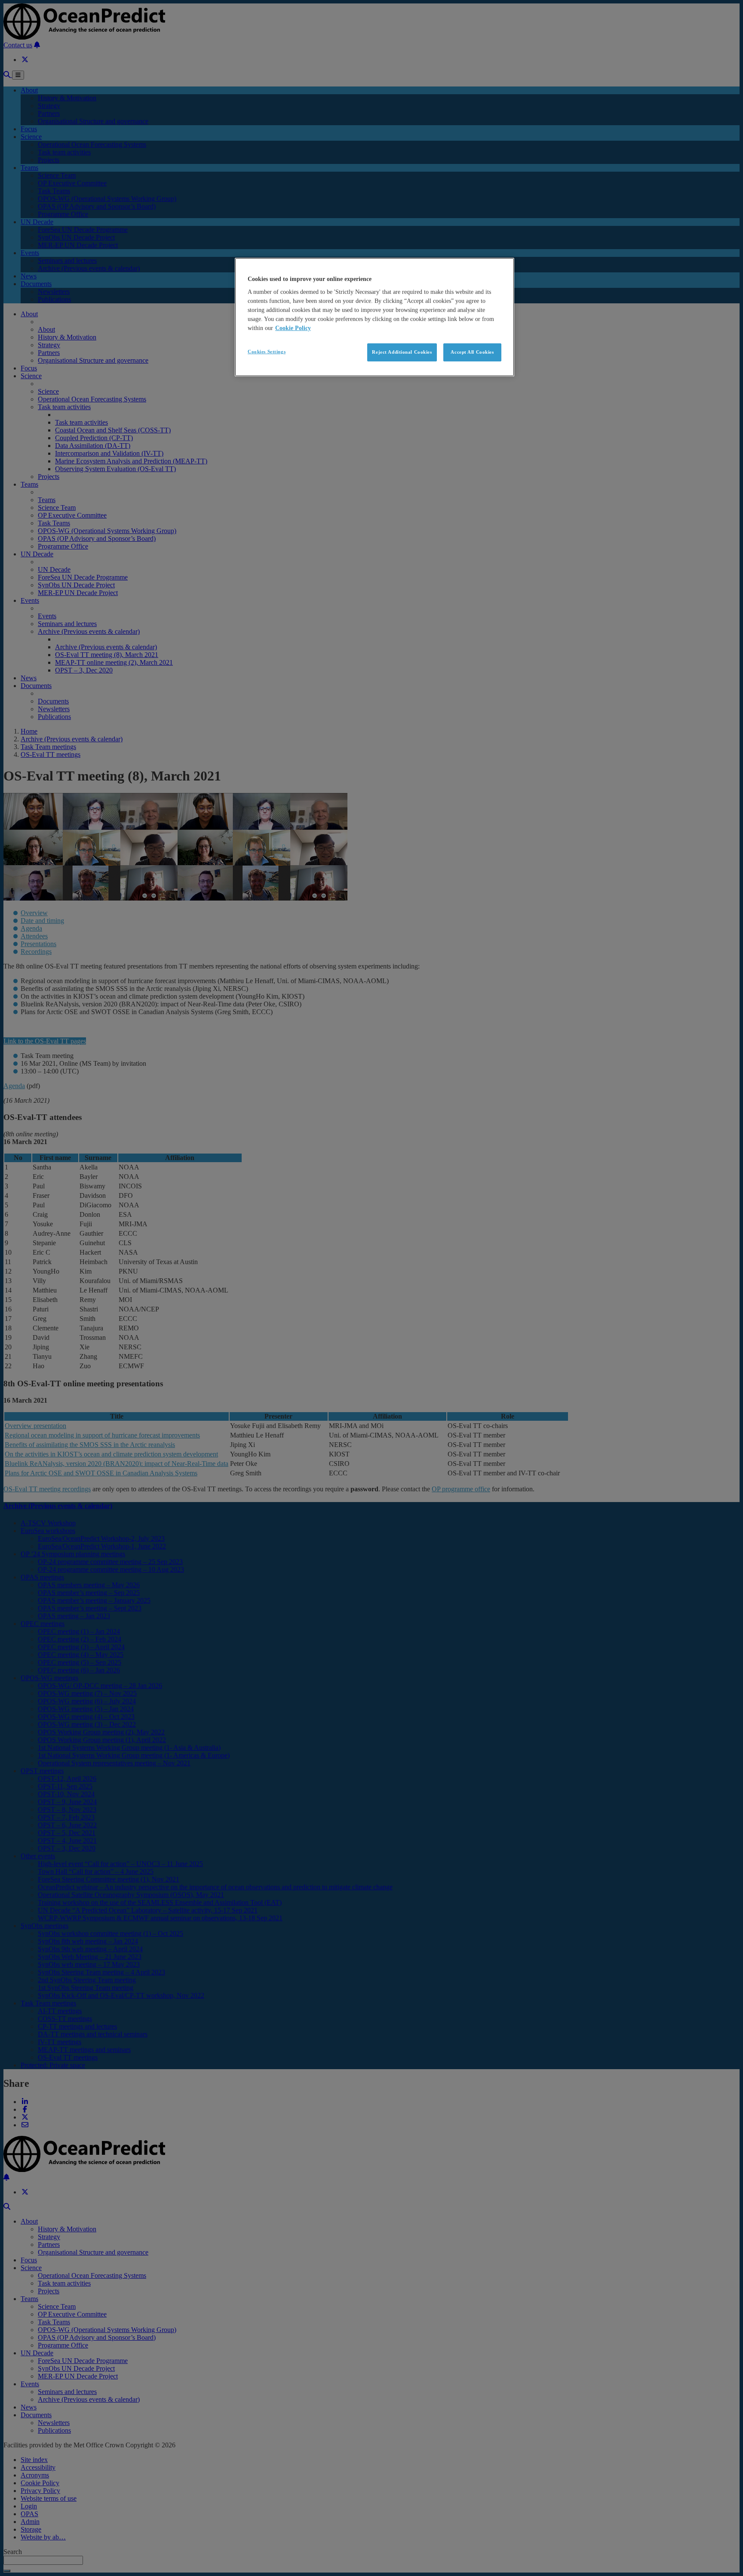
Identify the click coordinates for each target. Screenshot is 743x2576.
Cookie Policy (293, 328)
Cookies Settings (267, 352)
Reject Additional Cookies (402, 352)
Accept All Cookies (472, 352)
